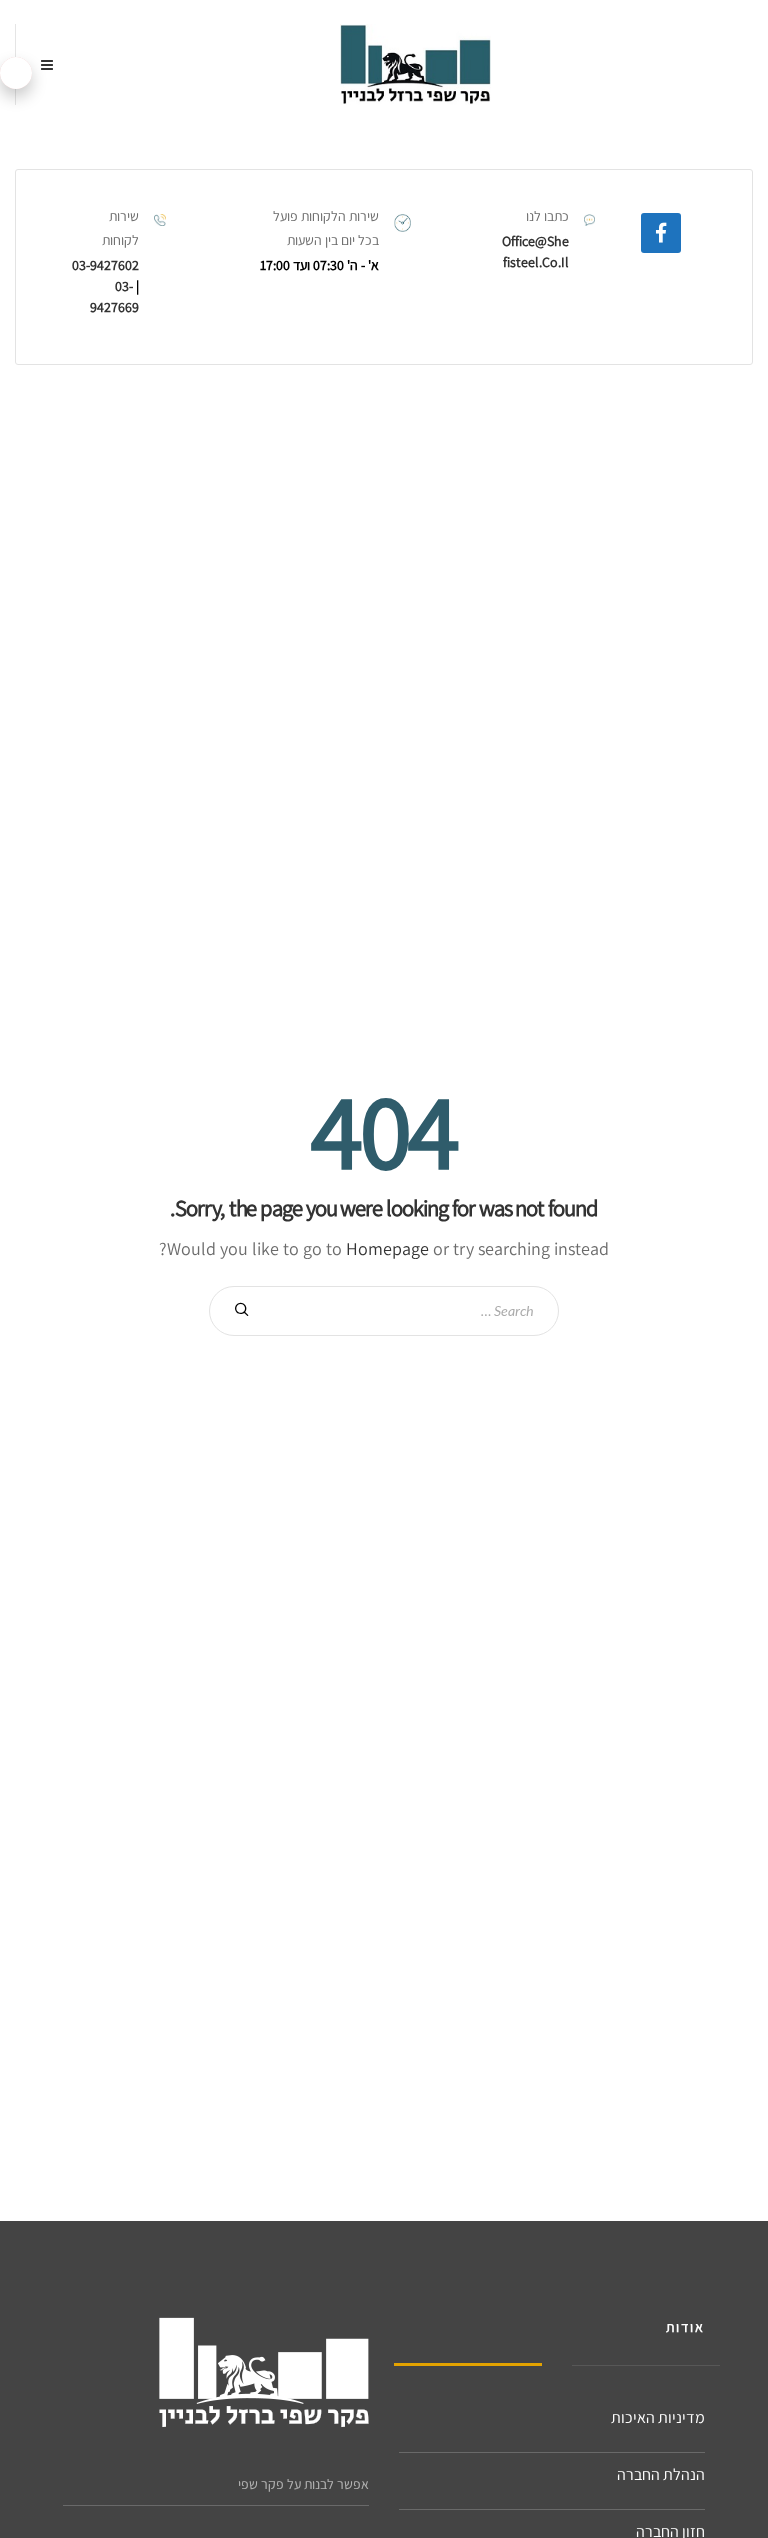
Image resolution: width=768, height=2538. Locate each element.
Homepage (387, 1248)
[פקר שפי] (415, 64)
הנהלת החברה (661, 2474)
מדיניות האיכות (658, 2417)
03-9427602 (105, 265)
